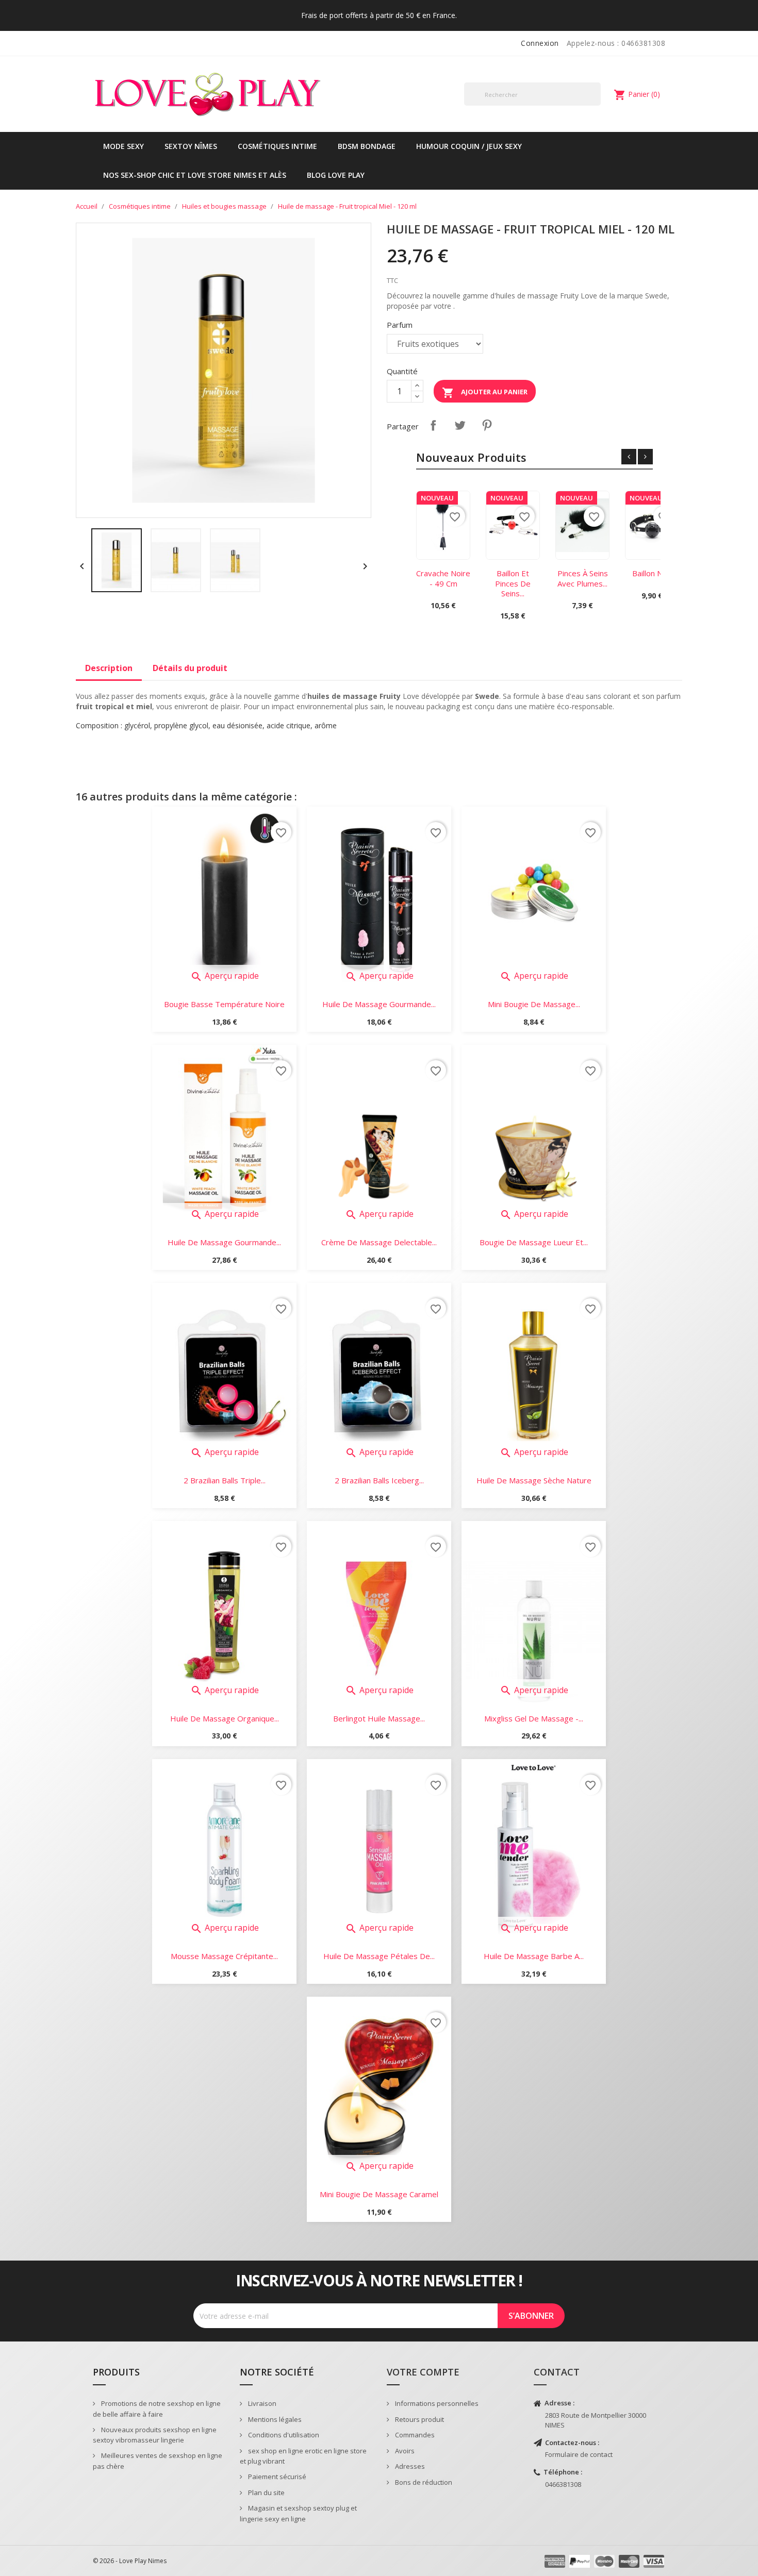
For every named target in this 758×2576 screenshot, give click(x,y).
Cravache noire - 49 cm (443, 578)
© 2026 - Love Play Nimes (130, 2561)
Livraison (261, 2403)
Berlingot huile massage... (379, 1718)
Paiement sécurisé (276, 2477)
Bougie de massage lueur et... (534, 1242)
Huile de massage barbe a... (534, 1956)
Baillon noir (652, 573)
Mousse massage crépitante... (224, 1956)
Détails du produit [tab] (190, 668)
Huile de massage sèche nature (534, 1480)
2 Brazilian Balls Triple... (225, 1480)
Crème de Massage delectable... (379, 1242)
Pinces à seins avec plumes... (583, 578)
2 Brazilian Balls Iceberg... (379, 1480)
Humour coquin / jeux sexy (469, 146)
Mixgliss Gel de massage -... (534, 1718)
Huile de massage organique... (225, 1718)
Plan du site (266, 2493)
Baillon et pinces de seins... (513, 583)
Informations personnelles (436, 2403)
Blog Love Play (336, 175)
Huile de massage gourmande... (379, 1004)
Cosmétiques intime (277, 146)
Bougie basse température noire (224, 1004)
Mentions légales (274, 2419)
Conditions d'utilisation (283, 2435)
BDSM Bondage (367, 146)
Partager (433, 425)
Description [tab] (109, 668)
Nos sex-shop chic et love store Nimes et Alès (195, 175)
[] (597, 105)
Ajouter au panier (485, 393)
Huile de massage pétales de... (379, 1956)
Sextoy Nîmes (191, 146)
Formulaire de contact (579, 2454)
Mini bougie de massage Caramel (379, 2194)
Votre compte (423, 2372)
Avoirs (404, 2451)
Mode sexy (123, 146)
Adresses (409, 2466)
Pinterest (487, 425)
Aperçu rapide (225, 976)
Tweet (460, 425)
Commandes (414, 2435)
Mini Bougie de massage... (534, 1004)
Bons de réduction (423, 2482)
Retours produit (419, 2419)
